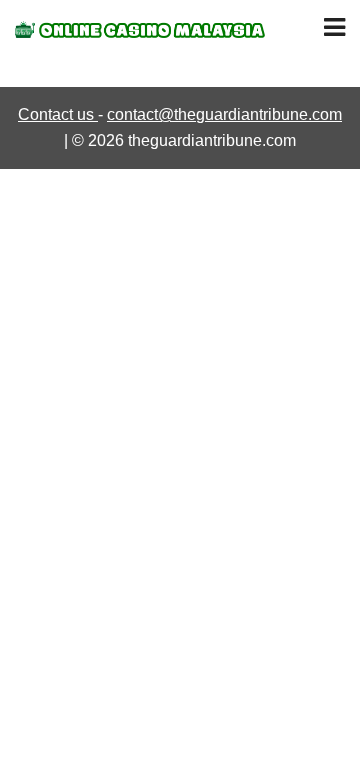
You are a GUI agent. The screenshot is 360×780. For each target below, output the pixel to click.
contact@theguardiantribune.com (224, 114)
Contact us (58, 114)
